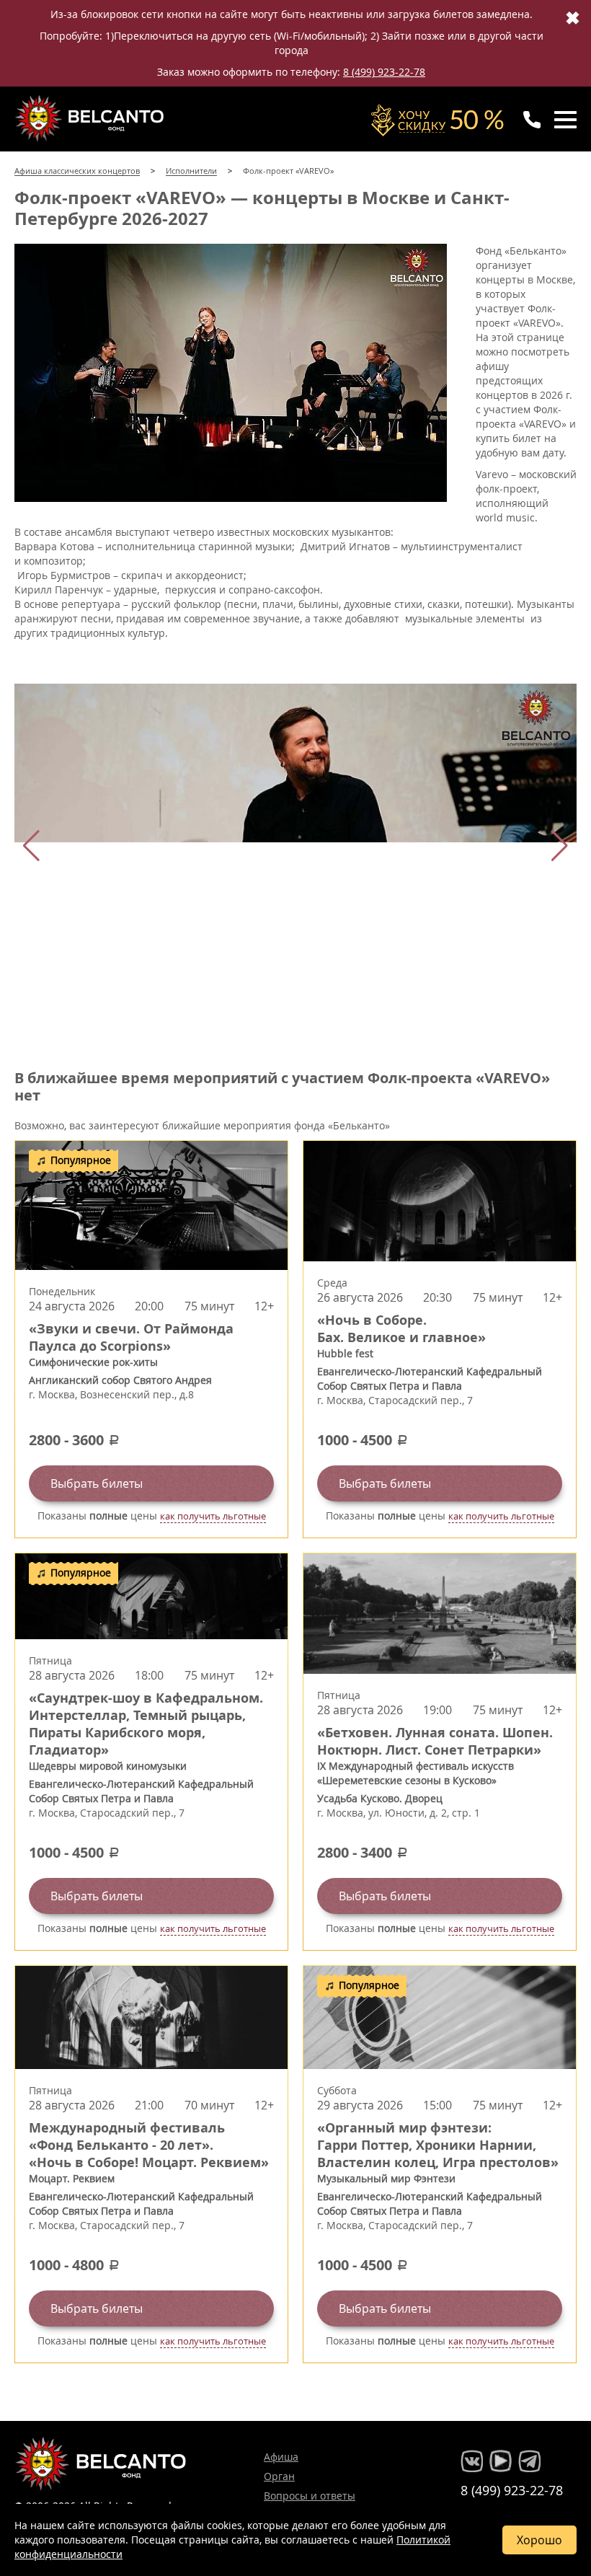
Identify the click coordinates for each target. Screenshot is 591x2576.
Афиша (281, 2457)
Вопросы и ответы (310, 2496)
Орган (279, 2476)
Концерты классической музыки (91, 118)
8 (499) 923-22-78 (384, 72)
